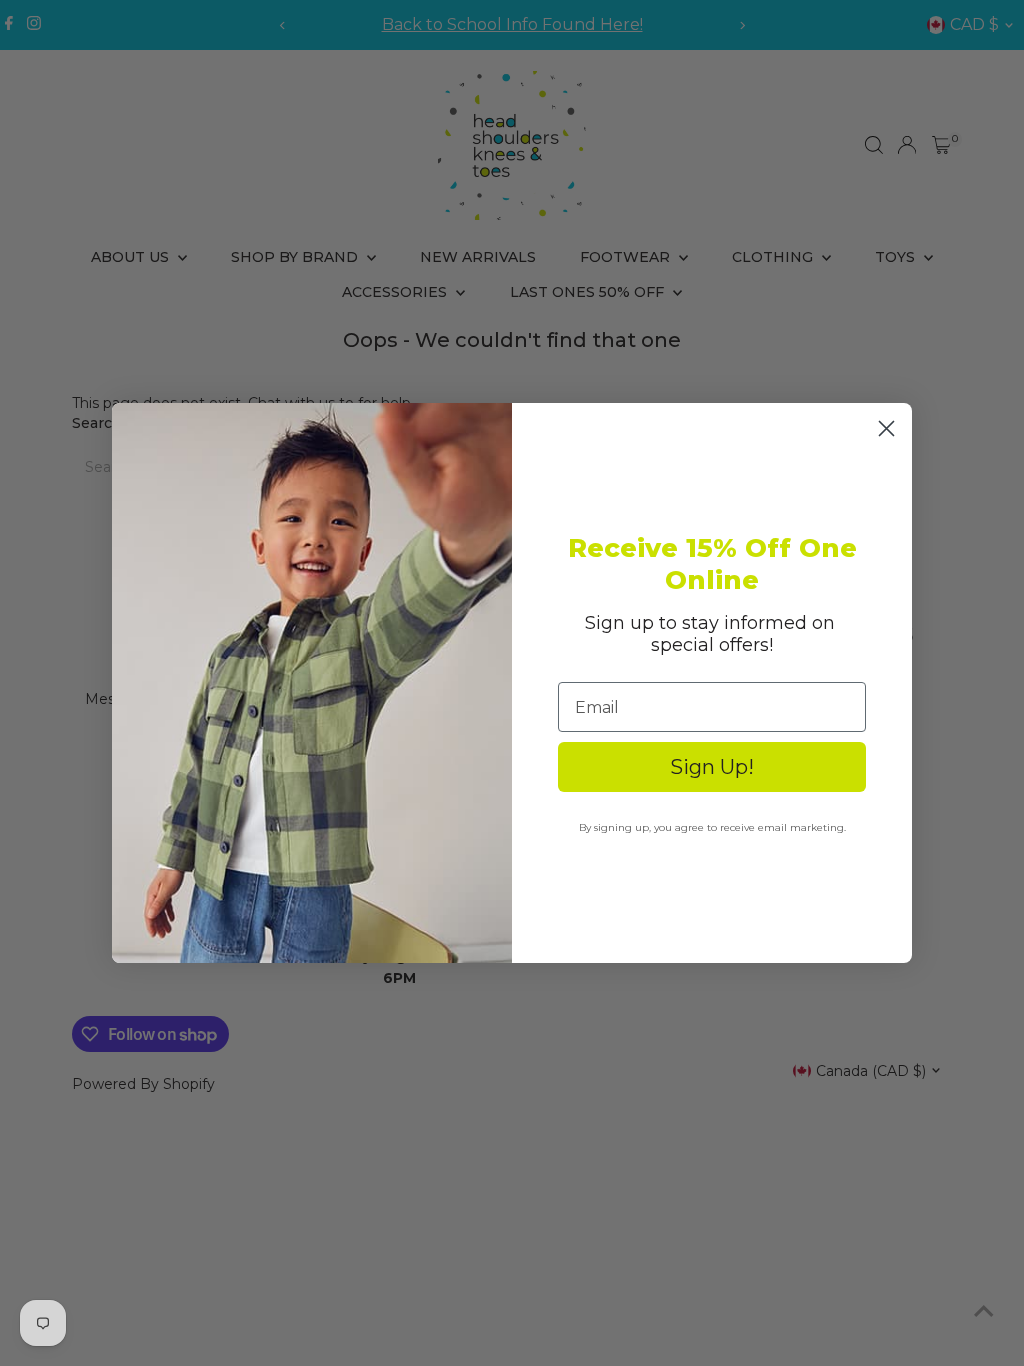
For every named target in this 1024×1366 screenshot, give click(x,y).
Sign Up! (712, 767)
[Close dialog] (886, 428)
